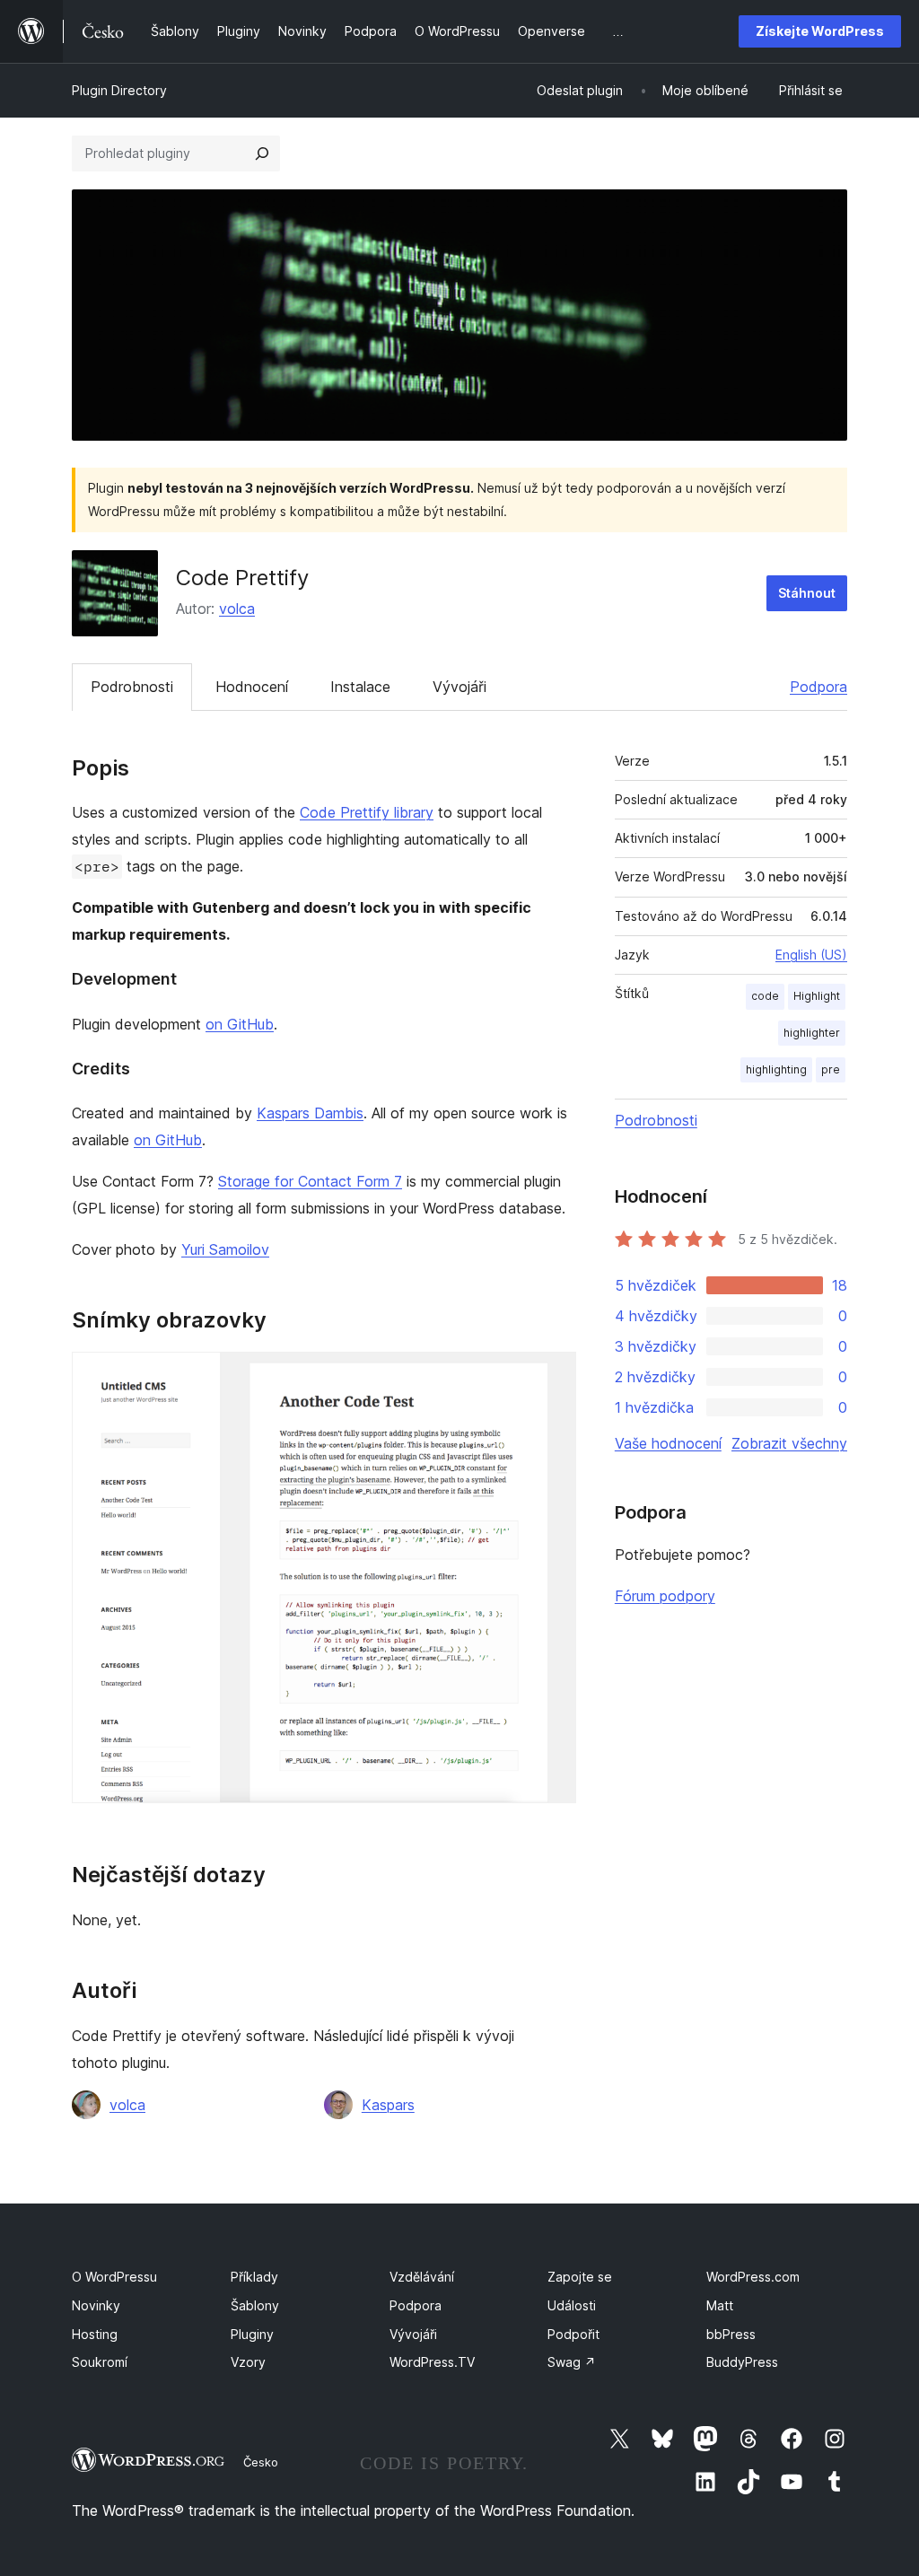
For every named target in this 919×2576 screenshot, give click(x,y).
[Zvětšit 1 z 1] (552, 1376)
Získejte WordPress (820, 31)
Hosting (95, 2334)
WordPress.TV (432, 2362)
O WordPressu (114, 2277)
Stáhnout (807, 593)
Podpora (818, 687)
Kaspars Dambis (310, 1113)
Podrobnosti (132, 687)
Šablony (255, 2305)
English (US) (811, 955)
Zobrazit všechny (789, 1443)
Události (572, 2305)
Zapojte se (580, 2277)
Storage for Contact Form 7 (310, 1181)
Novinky (96, 2305)
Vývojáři (459, 687)
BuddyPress (742, 2362)
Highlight (817, 996)
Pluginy (252, 2334)
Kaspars (388, 2105)
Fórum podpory (665, 1596)
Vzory (248, 2362)
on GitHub (240, 1024)
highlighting (776, 1069)
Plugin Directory (119, 90)
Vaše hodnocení (668, 1443)
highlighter (812, 1033)
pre (831, 1069)
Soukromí (100, 2362)
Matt (720, 2305)
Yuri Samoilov (225, 1249)
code (765, 996)
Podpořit (573, 2334)
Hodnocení (252, 687)
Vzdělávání (422, 2277)
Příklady (254, 2277)
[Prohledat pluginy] (262, 153)
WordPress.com (753, 2277)
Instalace (360, 687)
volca (237, 609)
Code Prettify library (367, 812)
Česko (261, 2462)
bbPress (731, 2334)
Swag (572, 2362)
